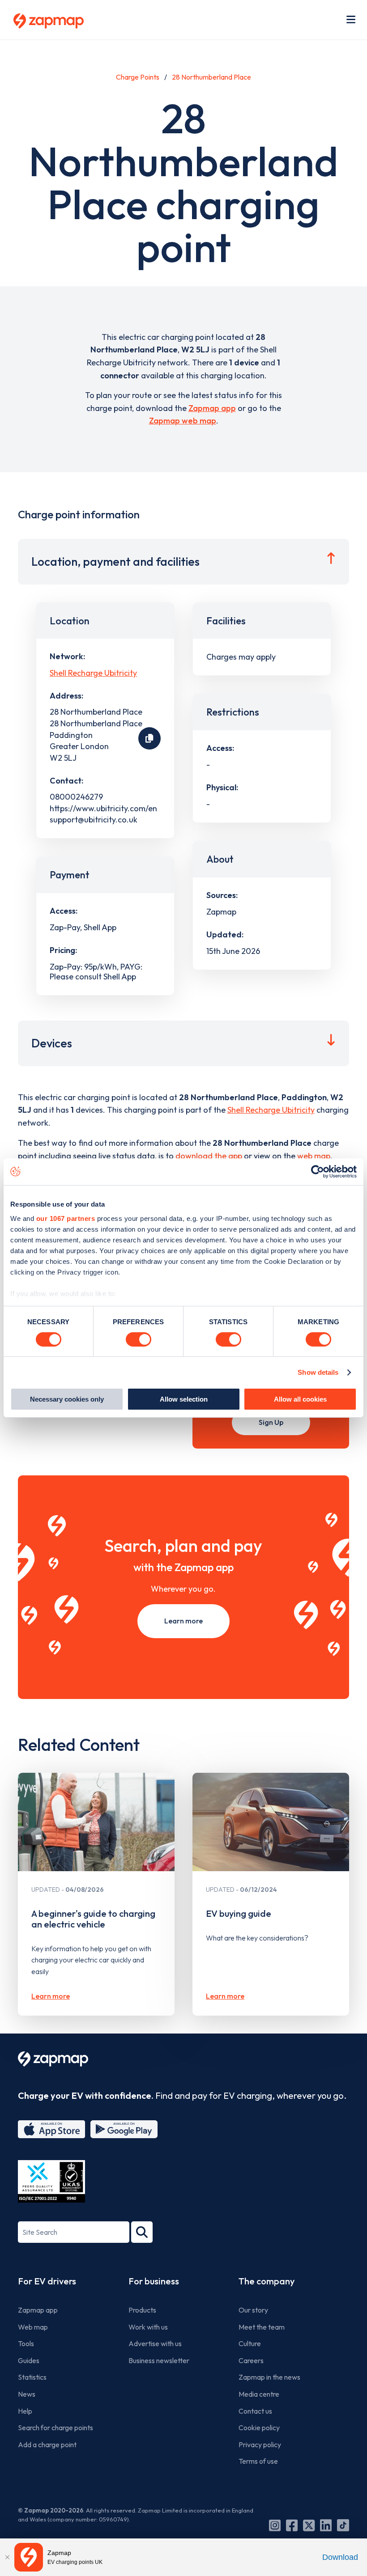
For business (154, 2281)
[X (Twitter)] (309, 2525)
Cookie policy (259, 2428)
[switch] (139, 1339)
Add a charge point (47, 2445)
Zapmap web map (183, 421)
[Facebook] (292, 2525)
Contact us (255, 2411)
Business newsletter (159, 2360)
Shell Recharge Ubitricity (93, 673)
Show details (318, 1372)
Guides (29, 2360)
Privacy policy (260, 2445)
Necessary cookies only (67, 1399)
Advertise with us (155, 2343)
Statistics (32, 2377)
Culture (250, 2343)
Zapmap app (212, 408)
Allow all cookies (300, 1399)
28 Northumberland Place (211, 77)
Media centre (259, 2394)
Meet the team (262, 2327)
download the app (209, 1156)
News (27, 2394)
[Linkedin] (326, 2525)
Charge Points (138, 77)
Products (142, 2310)
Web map (33, 2327)
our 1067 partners (66, 1218)
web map (314, 1156)
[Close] (7, 2557)
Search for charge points (55, 2428)
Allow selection (184, 1399)
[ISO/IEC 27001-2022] (51, 2181)
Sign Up (271, 1422)
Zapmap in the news (269, 2377)
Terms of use (258, 2461)
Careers (251, 2360)
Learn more (183, 1621)
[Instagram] (275, 2525)
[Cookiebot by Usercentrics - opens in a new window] (318, 1172)
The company (267, 2281)
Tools (26, 2343)
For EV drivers (47, 2281)
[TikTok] (343, 2525)
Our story (253, 2310)
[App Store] (51, 2129)
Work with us (148, 2327)
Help (25, 2411)
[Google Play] (124, 2129)
